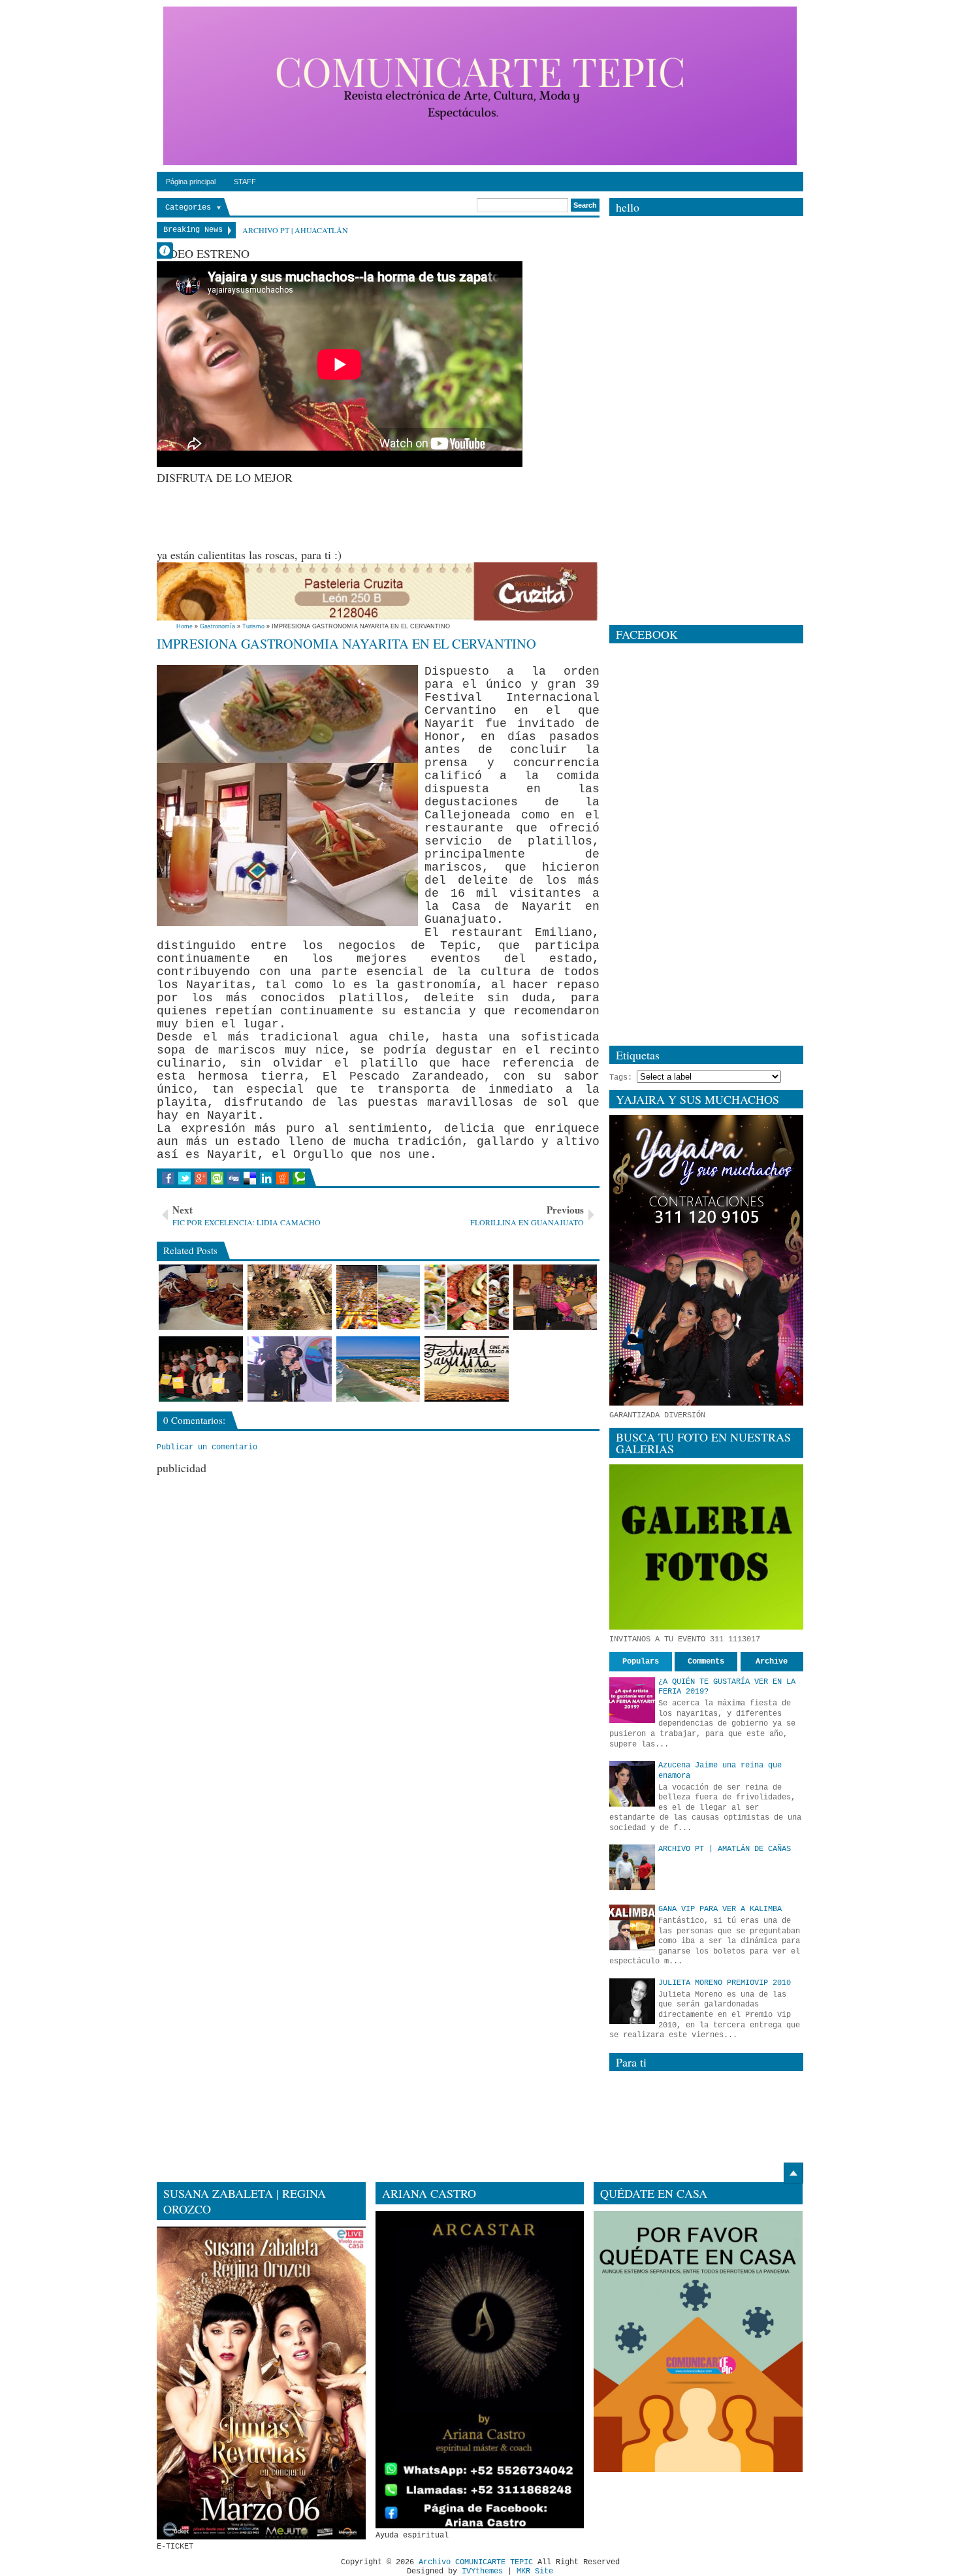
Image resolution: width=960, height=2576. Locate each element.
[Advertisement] (394, 515)
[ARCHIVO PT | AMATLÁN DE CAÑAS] (632, 1867)
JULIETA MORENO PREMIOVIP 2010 (725, 1983)
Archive (772, 1662)
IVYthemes (482, 2571)
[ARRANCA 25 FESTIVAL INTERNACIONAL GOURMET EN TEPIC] (290, 1297)
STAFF (245, 182)
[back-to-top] (793, 2173)
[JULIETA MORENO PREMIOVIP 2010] (632, 2001)
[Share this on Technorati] (299, 1178)
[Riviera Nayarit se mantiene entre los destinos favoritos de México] (378, 1369)
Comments (706, 1662)
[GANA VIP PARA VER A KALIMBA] (632, 1927)
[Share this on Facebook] (168, 1178)
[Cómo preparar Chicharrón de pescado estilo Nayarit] (201, 1297)
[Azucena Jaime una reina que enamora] (632, 1784)
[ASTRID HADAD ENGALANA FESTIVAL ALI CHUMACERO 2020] (290, 1369)
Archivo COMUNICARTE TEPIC (476, 2562)
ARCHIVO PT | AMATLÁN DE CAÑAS (725, 1849)
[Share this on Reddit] (282, 1178)
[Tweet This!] (184, 1178)
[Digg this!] (233, 1178)
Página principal (191, 182)
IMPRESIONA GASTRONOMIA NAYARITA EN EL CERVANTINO (346, 643)
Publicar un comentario (207, 1447)
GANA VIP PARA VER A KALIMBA (720, 1909)
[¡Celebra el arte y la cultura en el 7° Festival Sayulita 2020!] (467, 1369)
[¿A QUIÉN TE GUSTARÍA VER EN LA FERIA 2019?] (632, 1700)
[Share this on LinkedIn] (266, 1178)
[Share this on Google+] (201, 1178)
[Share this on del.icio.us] (250, 1178)
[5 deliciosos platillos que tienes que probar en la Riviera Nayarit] (467, 1297)
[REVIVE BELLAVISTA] (201, 1369)
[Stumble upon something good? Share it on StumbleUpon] (217, 1178)
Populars (641, 1662)
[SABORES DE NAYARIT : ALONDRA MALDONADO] (555, 1297)
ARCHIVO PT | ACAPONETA (292, 230)
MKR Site (535, 2571)
